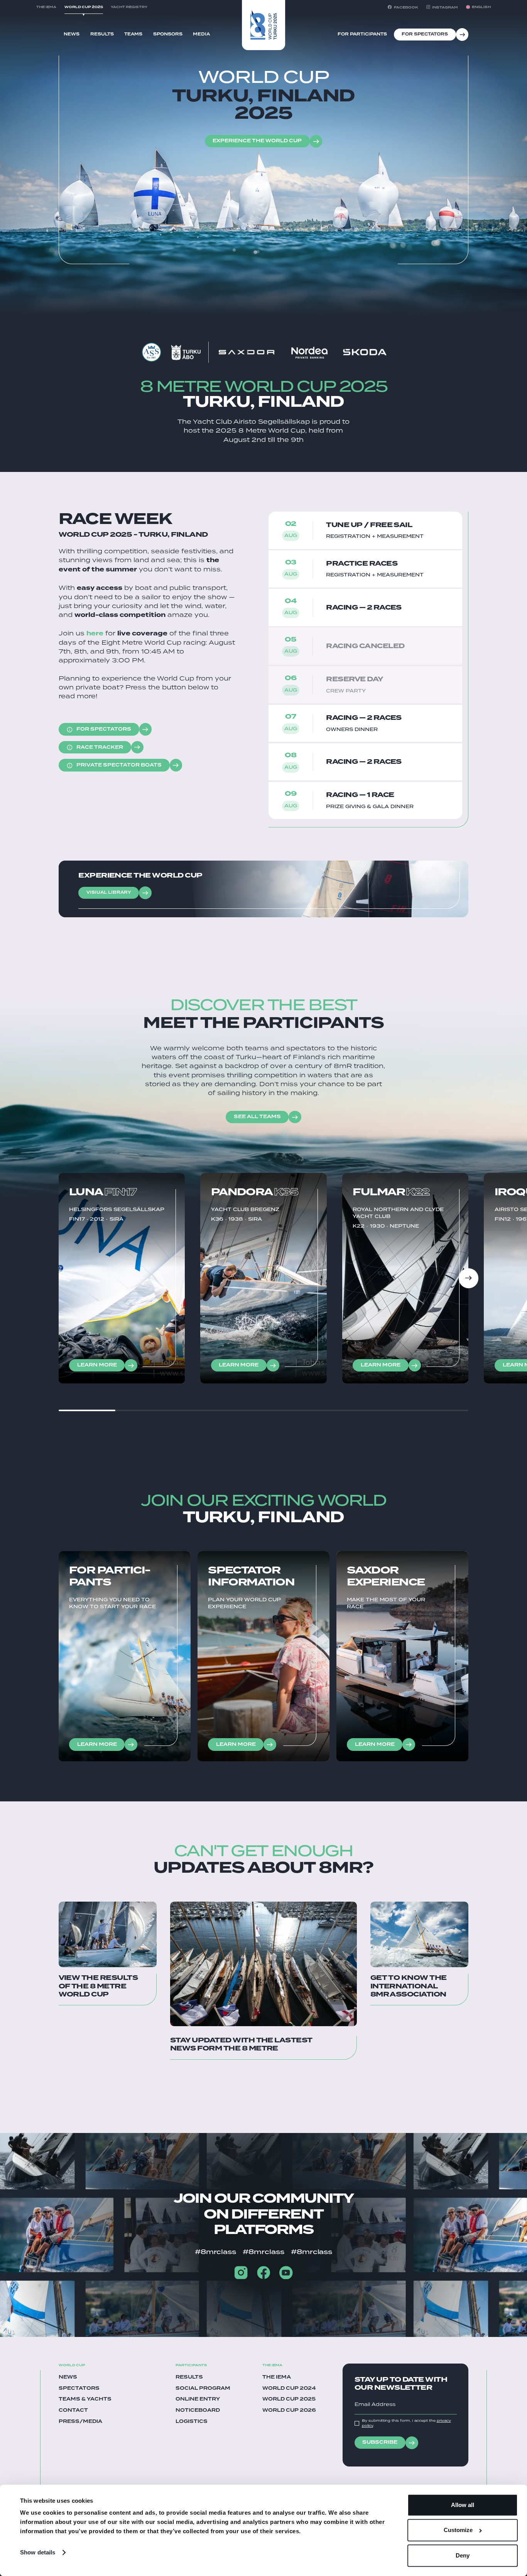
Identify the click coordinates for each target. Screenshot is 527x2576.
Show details (38, 2552)
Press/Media (80, 2422)
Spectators (79, 2389)
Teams (133, 34)
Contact (73, 2411)
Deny (463, 2555)
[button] (478, 7)
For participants (362, 34)
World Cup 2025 (289, 2399)
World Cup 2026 (289, 2411)
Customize (458, 2530)
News (72, 34)
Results (102, 34)
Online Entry (198, 2399)
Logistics (192, 2422)
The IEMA (277, 2377)
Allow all (463, 2505)
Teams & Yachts (85, 2399)
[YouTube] (286, 2273)
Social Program (203, 2389)
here (95, 633)
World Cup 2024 (289, 2389)
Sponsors (168, 34)
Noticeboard (198, 2411)
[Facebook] (263, 2273)
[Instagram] (241, 2273)
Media (201, 34)
